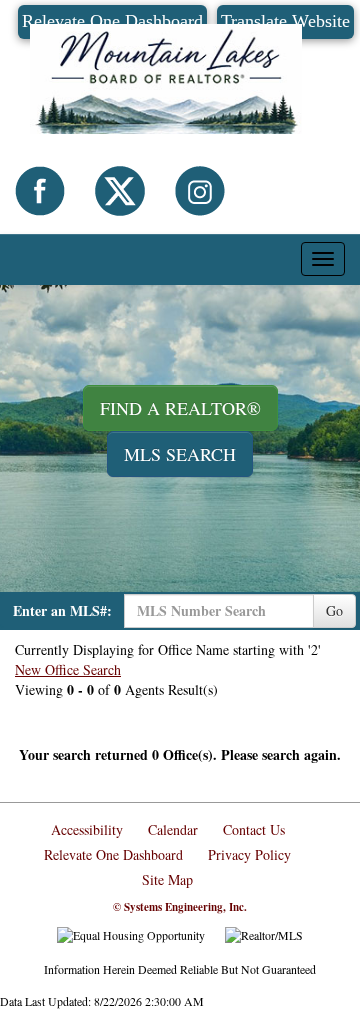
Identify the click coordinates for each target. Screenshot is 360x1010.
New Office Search (68, 669)
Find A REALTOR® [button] (180, 408)
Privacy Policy (249, 854)
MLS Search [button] (180, 454)
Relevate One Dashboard (113, 854)
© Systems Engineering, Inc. (180, 907)
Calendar (173, 829)
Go (334, 610)
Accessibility (87, 829)
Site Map (167, 879)
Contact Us (254, 829)
